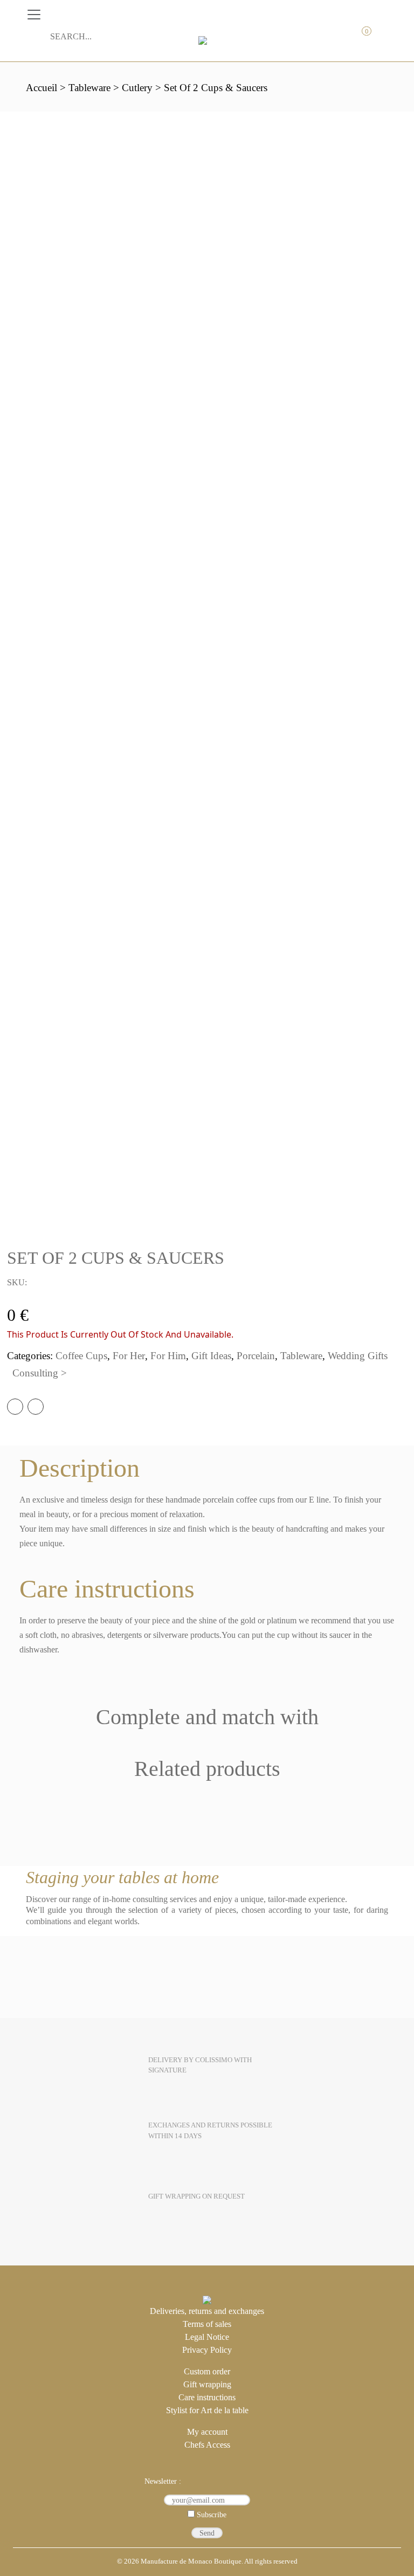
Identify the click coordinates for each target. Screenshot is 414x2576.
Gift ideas (211, 1356)
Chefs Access (207, 2445)
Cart (359, 37)
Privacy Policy (207, 2350)
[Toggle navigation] (34, 15)
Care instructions (207, 2397)
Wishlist (381, 37)
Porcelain (256, 1356)
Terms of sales (207, 2324)
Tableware (89, 88)
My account (314, 37)
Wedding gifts (358, 1356)
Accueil (42, 88)
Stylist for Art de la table (207, 2410)
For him (168, 1356)
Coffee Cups (81, 1356)
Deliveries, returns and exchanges (207, 2311)
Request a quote (336, 37)
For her (129, 1356)
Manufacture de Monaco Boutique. (192, 2561)
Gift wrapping (207, 2384)
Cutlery (137, 88)
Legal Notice (207, 2337)
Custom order (207, 2371)
